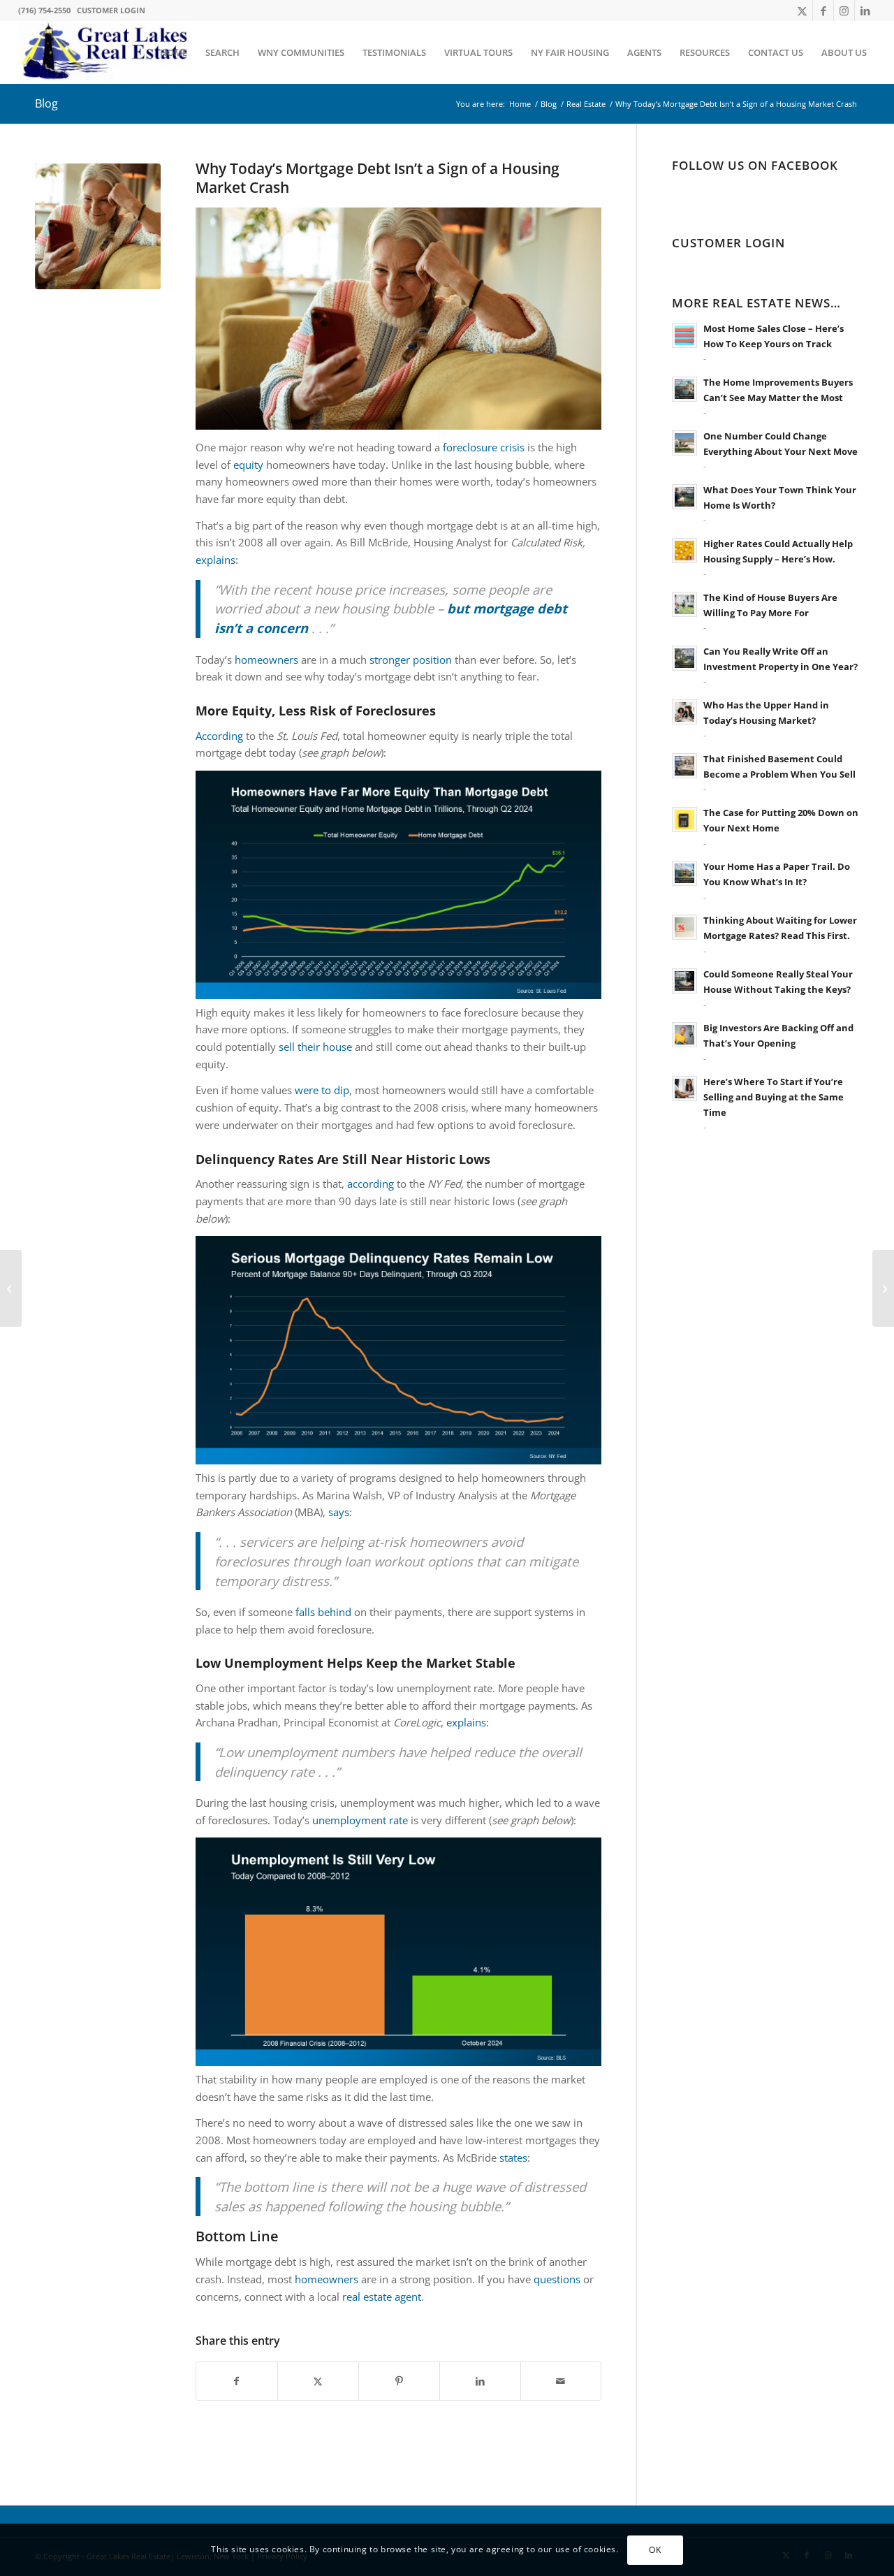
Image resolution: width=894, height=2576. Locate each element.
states (513, 2157)
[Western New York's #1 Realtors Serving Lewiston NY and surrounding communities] (105, 52)
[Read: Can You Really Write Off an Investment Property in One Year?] (684, 658)
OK (655, 2549)
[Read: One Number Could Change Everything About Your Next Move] (684, 443)
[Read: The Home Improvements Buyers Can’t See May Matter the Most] (684, 389)
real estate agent (382, 2297)
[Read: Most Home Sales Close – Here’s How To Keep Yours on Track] (684, 335)
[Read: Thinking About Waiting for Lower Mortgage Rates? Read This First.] (684, 927)
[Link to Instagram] (844, 10)
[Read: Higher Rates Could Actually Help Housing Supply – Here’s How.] (684, 551)
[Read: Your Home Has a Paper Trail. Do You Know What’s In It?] (684, 873)
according (371, 1184)
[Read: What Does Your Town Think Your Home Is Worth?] (684, 497)
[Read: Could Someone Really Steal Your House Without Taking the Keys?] (684, 981)
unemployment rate (360, 1820)
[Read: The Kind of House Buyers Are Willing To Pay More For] (684, 604)
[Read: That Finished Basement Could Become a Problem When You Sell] (684, 766)
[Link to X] (802, 10)
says (339, 1512)
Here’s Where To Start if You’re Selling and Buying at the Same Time (774, 1097)
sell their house (315, 1047)
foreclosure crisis (484, 447)
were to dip (322, 1090)
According (219, 736)
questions (557, 2279)
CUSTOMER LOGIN (111, 10)
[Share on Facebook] (237, 2381)
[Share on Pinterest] (399, 2381)
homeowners (266, 660)
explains (215, 560)
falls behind (323, 1612)
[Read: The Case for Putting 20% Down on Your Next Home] (684, 820)
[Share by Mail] (561, 2381)
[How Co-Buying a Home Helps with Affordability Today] (883, 1288)
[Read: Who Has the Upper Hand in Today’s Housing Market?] (684, 712)
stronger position (411, 660)
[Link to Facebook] (823, 10)
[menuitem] (174, 52)
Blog (46, 103)
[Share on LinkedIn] (480, 2381)
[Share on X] (318, 2381)
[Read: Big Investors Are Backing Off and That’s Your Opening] (684, 1035)
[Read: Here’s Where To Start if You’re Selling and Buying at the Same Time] (684, 1089)
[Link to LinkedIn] (865, 10)
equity (248, 465)
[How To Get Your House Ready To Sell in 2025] (11, 1288)
